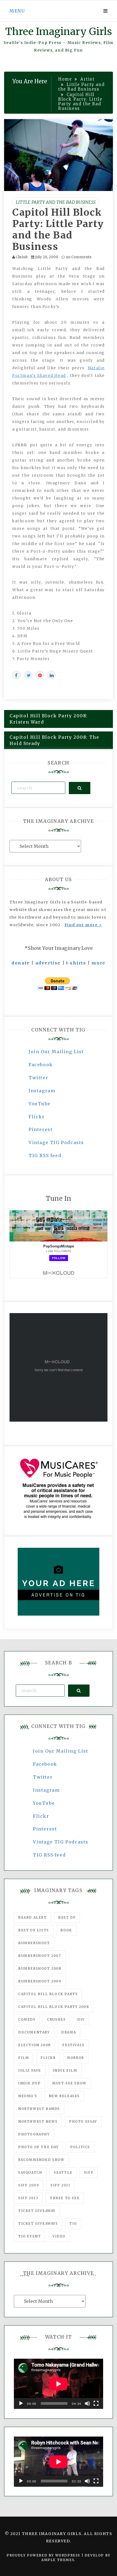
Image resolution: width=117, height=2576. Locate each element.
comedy (27, 2019)
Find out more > (83, 925)
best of (67, 1917)
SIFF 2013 (28, 2198)
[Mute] (87, 2403)
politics (80, 2147)
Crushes (56, 2019)
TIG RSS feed (45, 1155)
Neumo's (28, 2096)
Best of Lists (34, 1930)
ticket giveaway (37, 2211)
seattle (63, 2172)
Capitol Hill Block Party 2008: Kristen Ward (49, 719)
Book (66, 1930)
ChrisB (22, 257)
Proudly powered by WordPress (44, 2555)
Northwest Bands (39, 2109)
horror (76, 2058)
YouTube (39, 1104)
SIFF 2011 (60, 2185)
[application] (59, 2384)
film (24, 2058)
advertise (48, 963)
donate (21, 963)
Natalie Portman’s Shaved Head (59, 372)
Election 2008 (35, 2045)
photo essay (83, 2121)
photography (34, 2134)
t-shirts (76, 963)
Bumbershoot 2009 (40, 1981)
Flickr (37, 1117)
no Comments (78, 257)
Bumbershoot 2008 (40, 1968)
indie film (65, 2070)
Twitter (38, 1078)
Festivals (73, 2045)
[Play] (21, 2403)
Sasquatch (30, 2172)
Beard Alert (33, 1917)
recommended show (41, 2160)
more (98, 963)
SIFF (89, 2172)
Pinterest (41, 1129)
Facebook (41, 1065)
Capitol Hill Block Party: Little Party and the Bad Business (58, 230)
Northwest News (38, 2121)
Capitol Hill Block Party (48, 1994)
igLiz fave (30, 2070)
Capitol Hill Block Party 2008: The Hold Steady (54, 740)
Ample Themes (58, 2560)
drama (69, 2032)
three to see (65, 2198)
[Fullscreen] (96, 2403)
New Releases (64, 2096)
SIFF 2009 (29, 2185)
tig (73, 2223)
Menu (17, 11)
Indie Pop (29, 2083)
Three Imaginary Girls (59, 32)
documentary (34, 2032)
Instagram (42, 1091)
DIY (81, 2019)
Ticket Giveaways (38, 2223)
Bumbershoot (34, 1943)
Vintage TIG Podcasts (56, 1142)
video (59, 2236)
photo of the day (39, 2147)
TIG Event (30, 2236)
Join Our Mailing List (56, 1052)
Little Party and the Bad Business (56, 202)
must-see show (69, 2083)
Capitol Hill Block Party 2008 (54, 2007)
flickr (48, 2058)
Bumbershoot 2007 (40, 1956)
